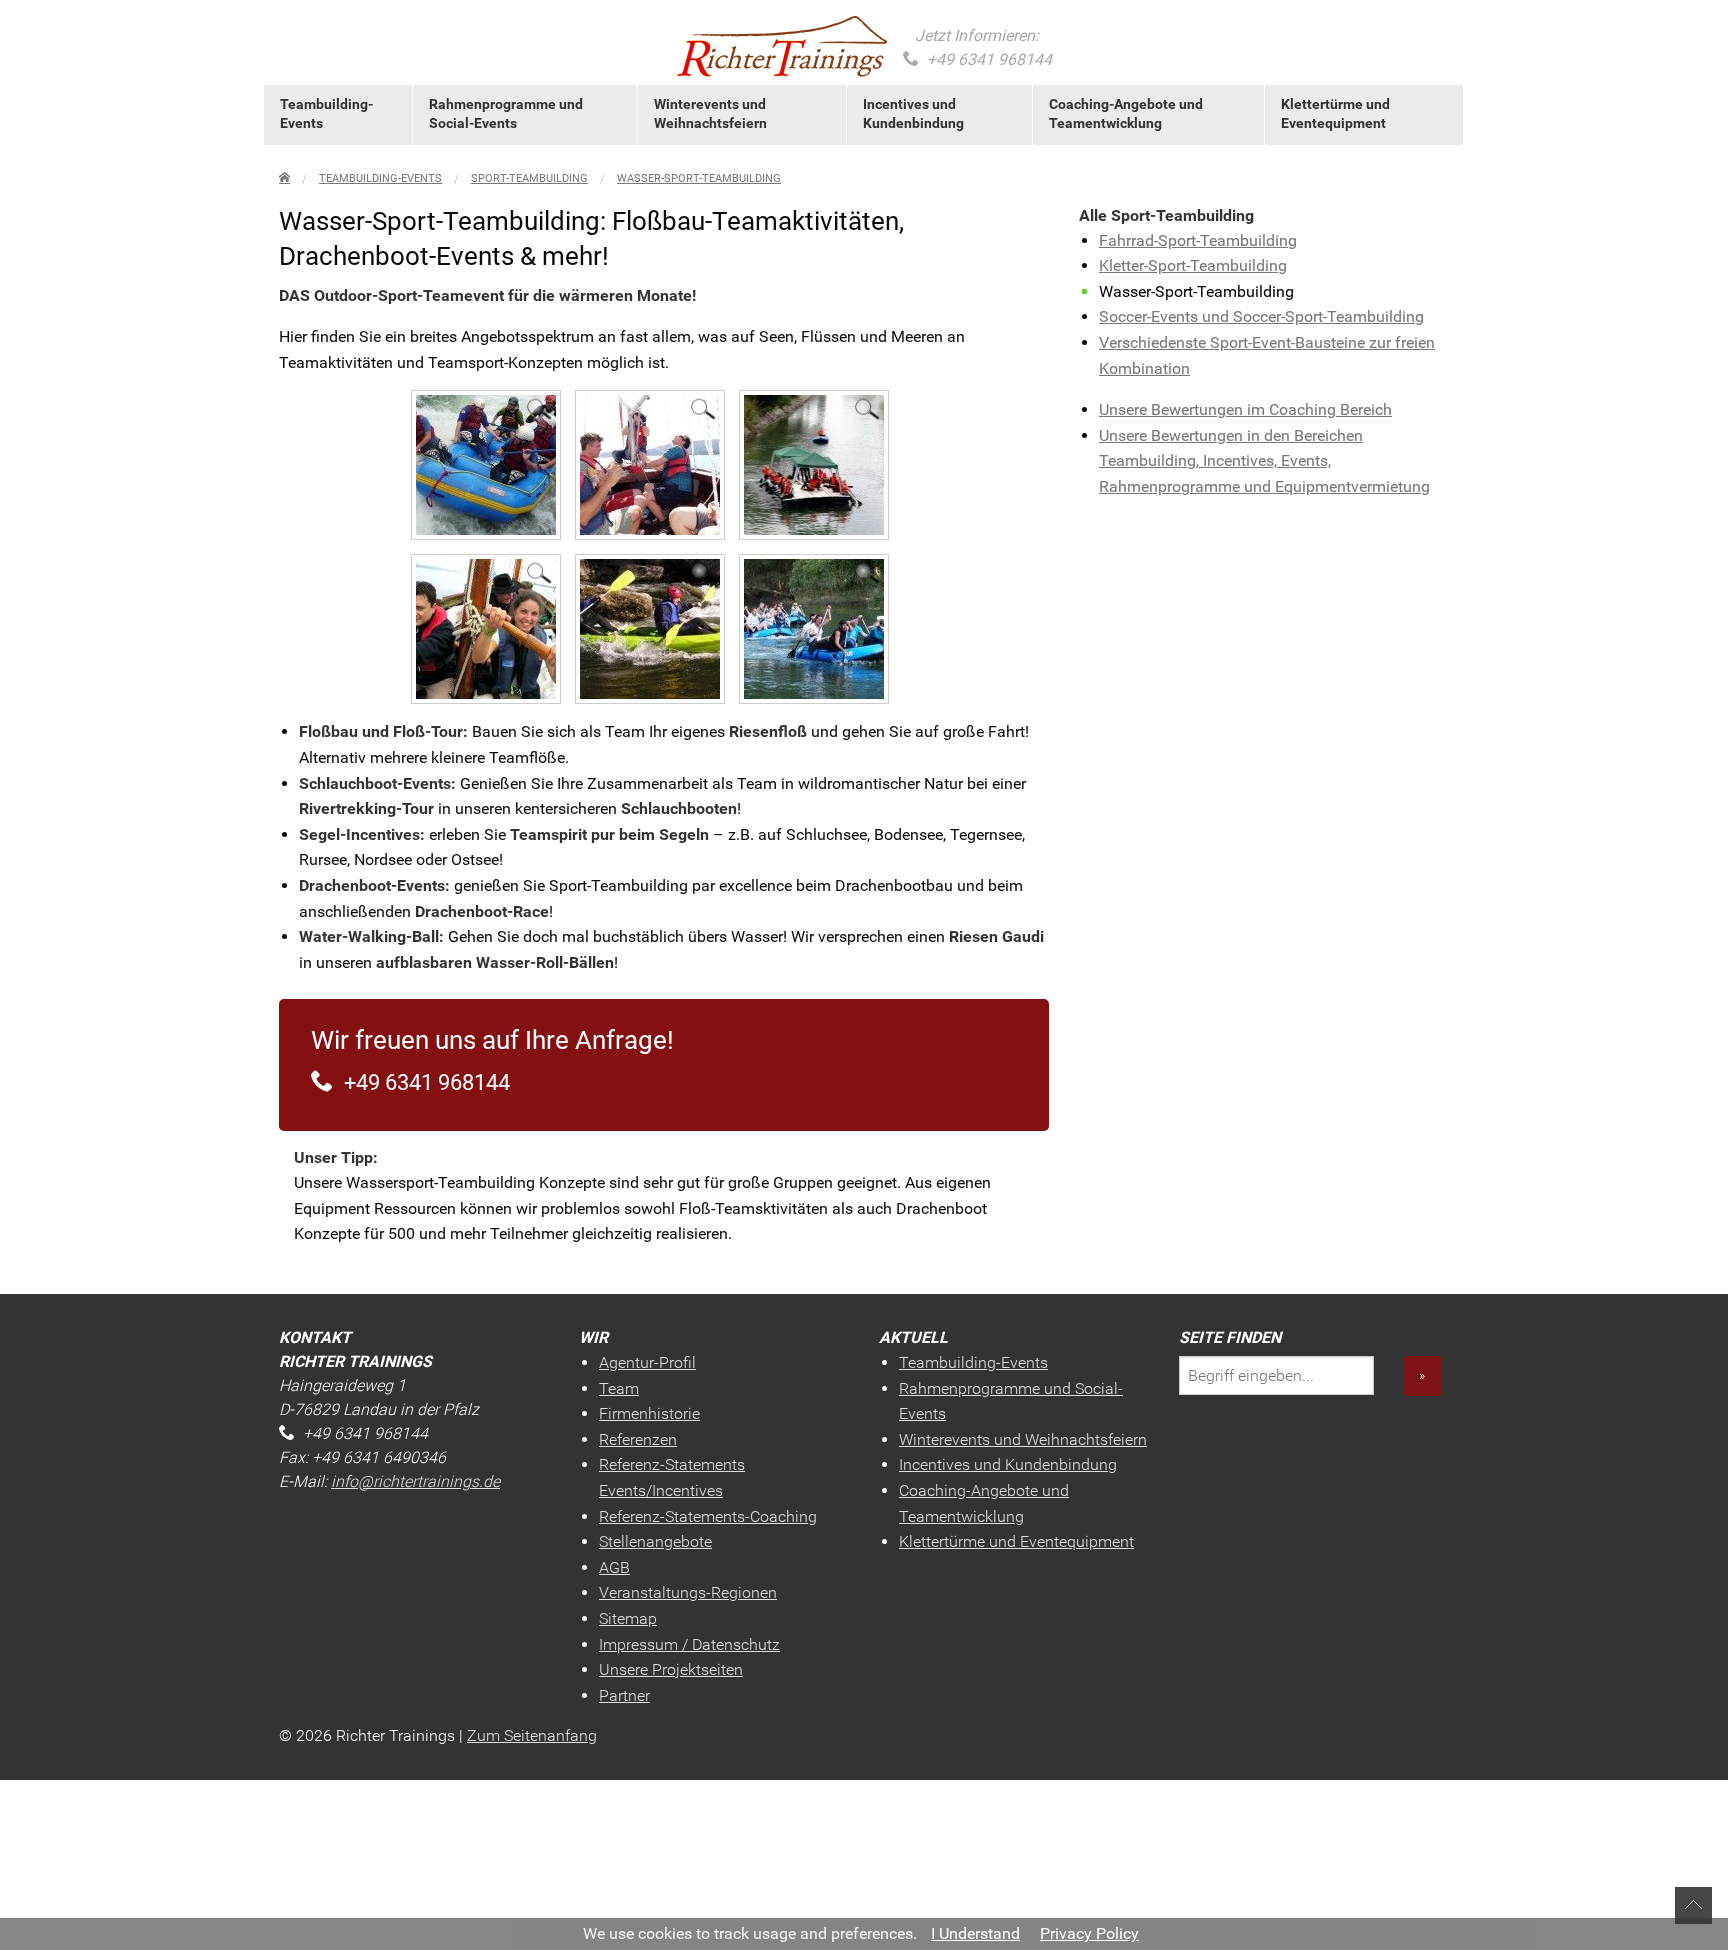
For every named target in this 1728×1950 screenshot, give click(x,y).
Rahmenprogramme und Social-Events (506, 114)
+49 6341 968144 (989, 59)
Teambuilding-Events (326, 114)
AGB (614, 1567)
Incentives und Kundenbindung (913, 114)
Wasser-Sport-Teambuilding (699, 178)
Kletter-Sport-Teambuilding (1193, 265)
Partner (624, 1695)
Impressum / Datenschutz (689, 1644)
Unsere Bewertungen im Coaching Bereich (1245, 409)
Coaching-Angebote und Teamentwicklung (1126, 114)
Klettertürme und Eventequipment (1335, 114)
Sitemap (628, 1618)
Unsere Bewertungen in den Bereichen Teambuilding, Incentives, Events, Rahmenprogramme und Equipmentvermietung (1264, 461)
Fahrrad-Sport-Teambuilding (1198, 240)
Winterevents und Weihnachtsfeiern (710, 114)
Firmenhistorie (649, 1413)
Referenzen (638, 1439)
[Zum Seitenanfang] (1693, 1904)
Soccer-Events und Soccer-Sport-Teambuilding (1261, 316)
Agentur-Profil (647, 1362)
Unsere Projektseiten (671, 1669)
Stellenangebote (655, 1541)
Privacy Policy (1089, 1933)
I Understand (975, 1933)
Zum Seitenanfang (532, 1735)
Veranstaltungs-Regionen (688, 1592)
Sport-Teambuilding (529, 178)
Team (619, 1388)
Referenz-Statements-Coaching (708, 1516)
